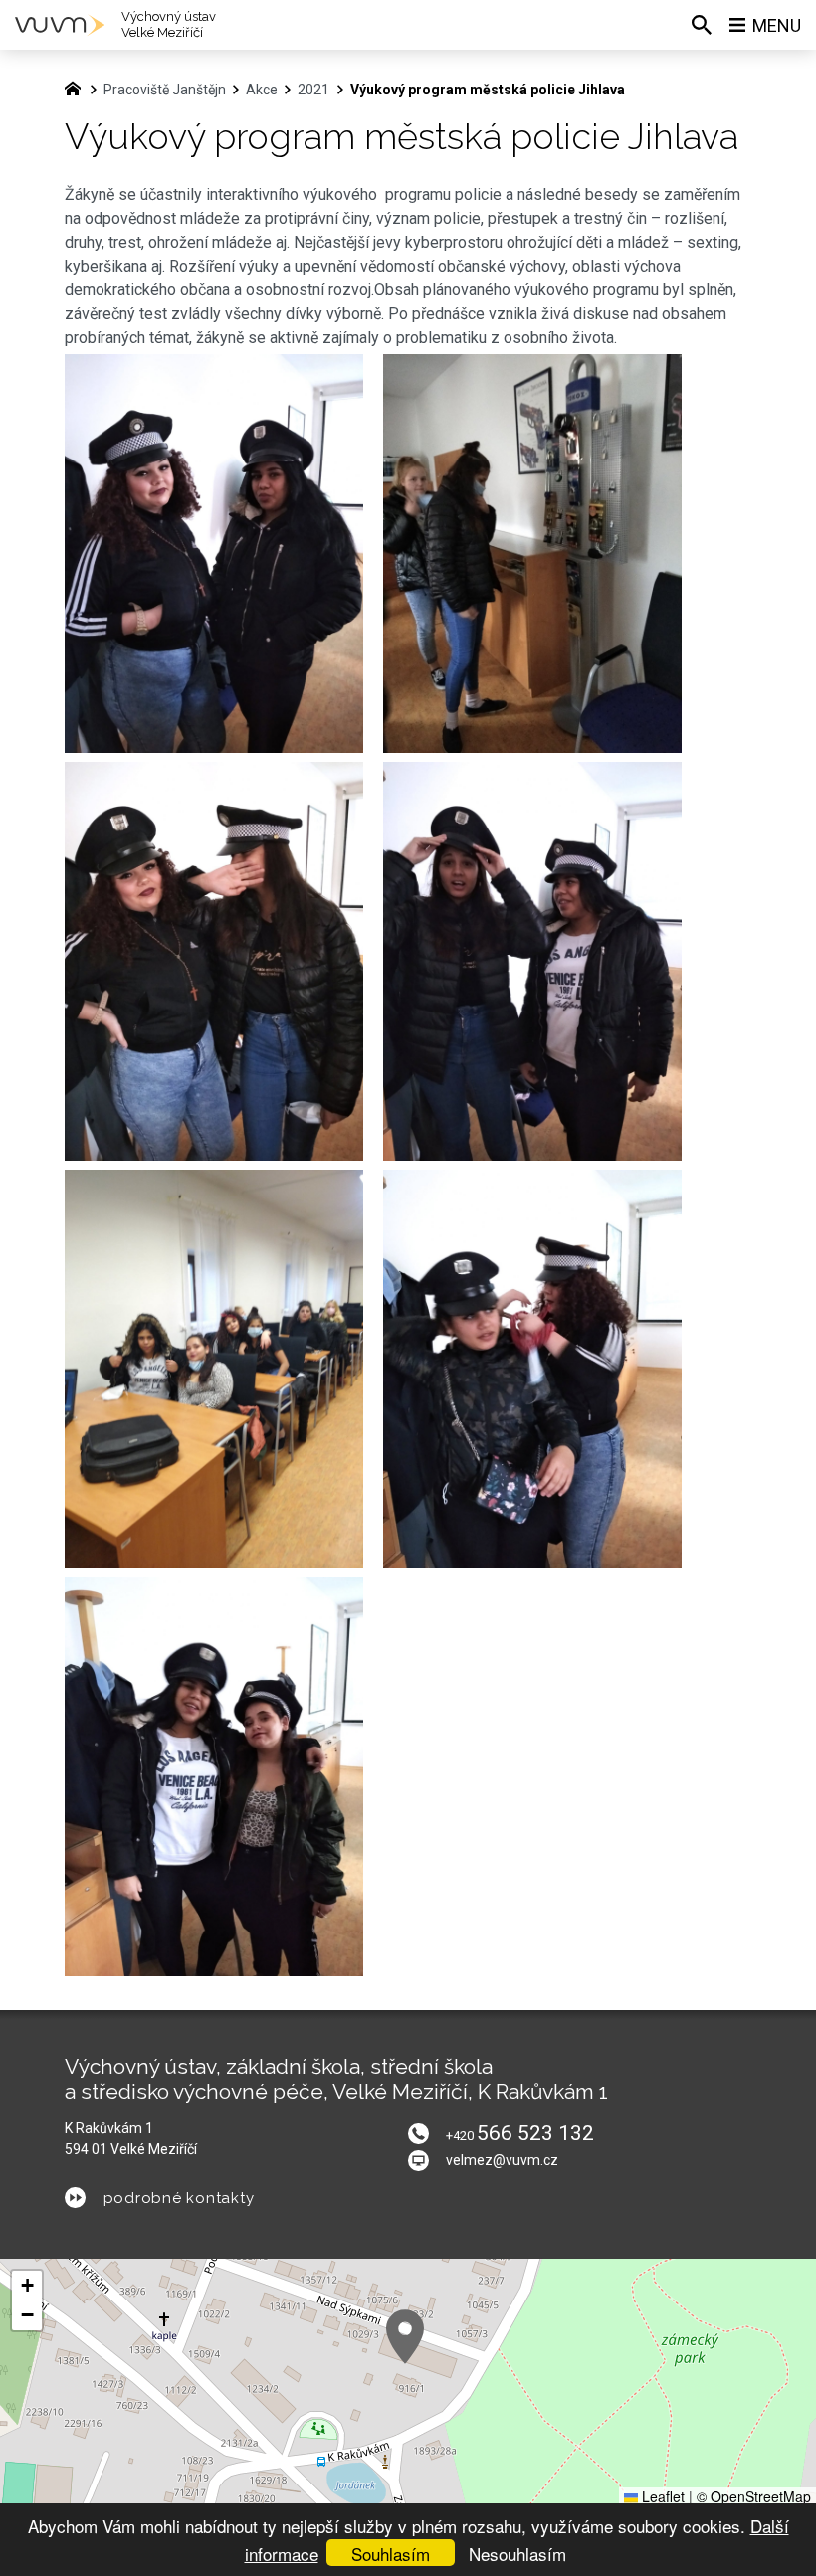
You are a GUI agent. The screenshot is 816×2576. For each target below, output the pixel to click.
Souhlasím (391, 2554)
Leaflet (661, 2496)
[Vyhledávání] (702, 25)
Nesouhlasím (517, 2554)
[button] (405, 2337)
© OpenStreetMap (754, 2496)
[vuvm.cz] (78, 87)
